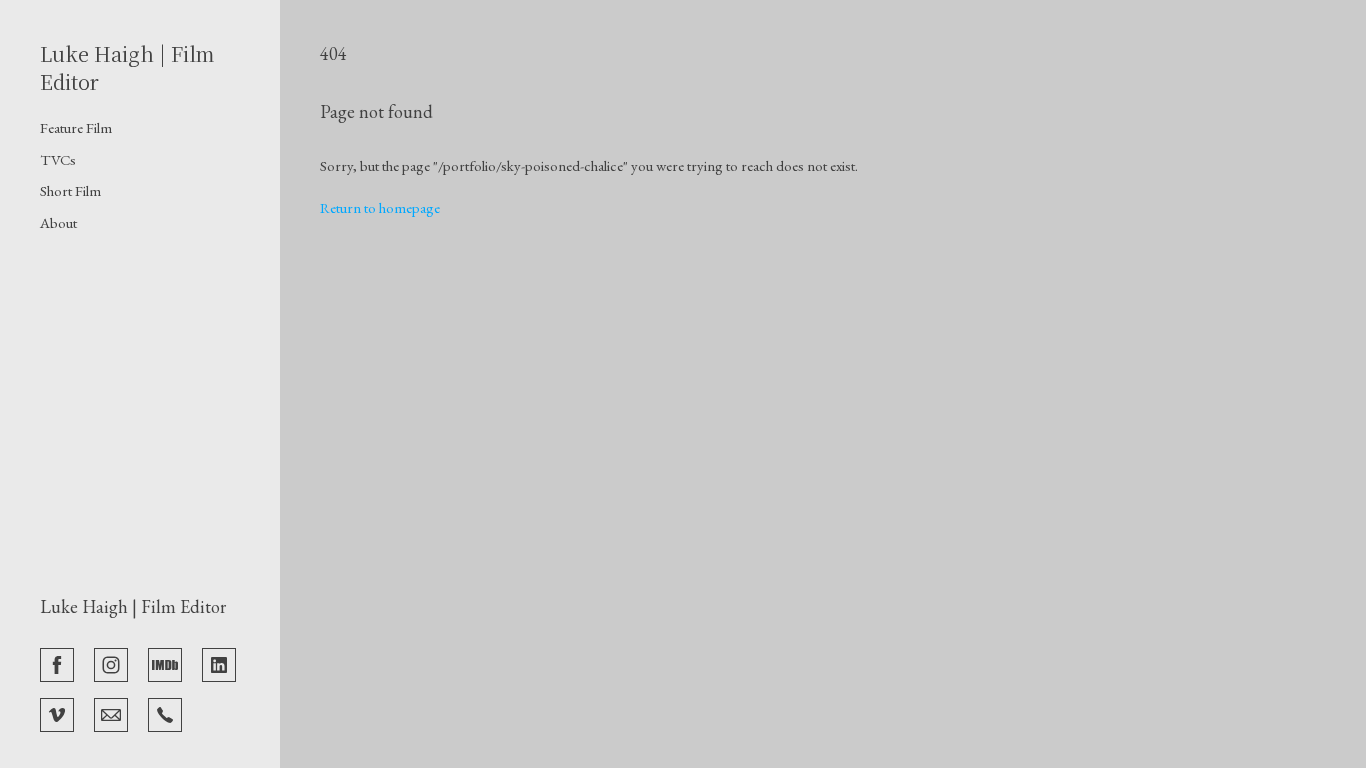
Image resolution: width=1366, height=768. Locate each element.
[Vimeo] (57, 713)
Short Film (70, 190)
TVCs (58, 159)
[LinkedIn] (219, 663)
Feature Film (76, 127)
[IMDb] (165, 663)
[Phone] (165, 713)
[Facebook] (57, 663)
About (58, 222)
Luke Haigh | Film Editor (133, 606)
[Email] (111, 713)
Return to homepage (380, 207)
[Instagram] (111, 663)
